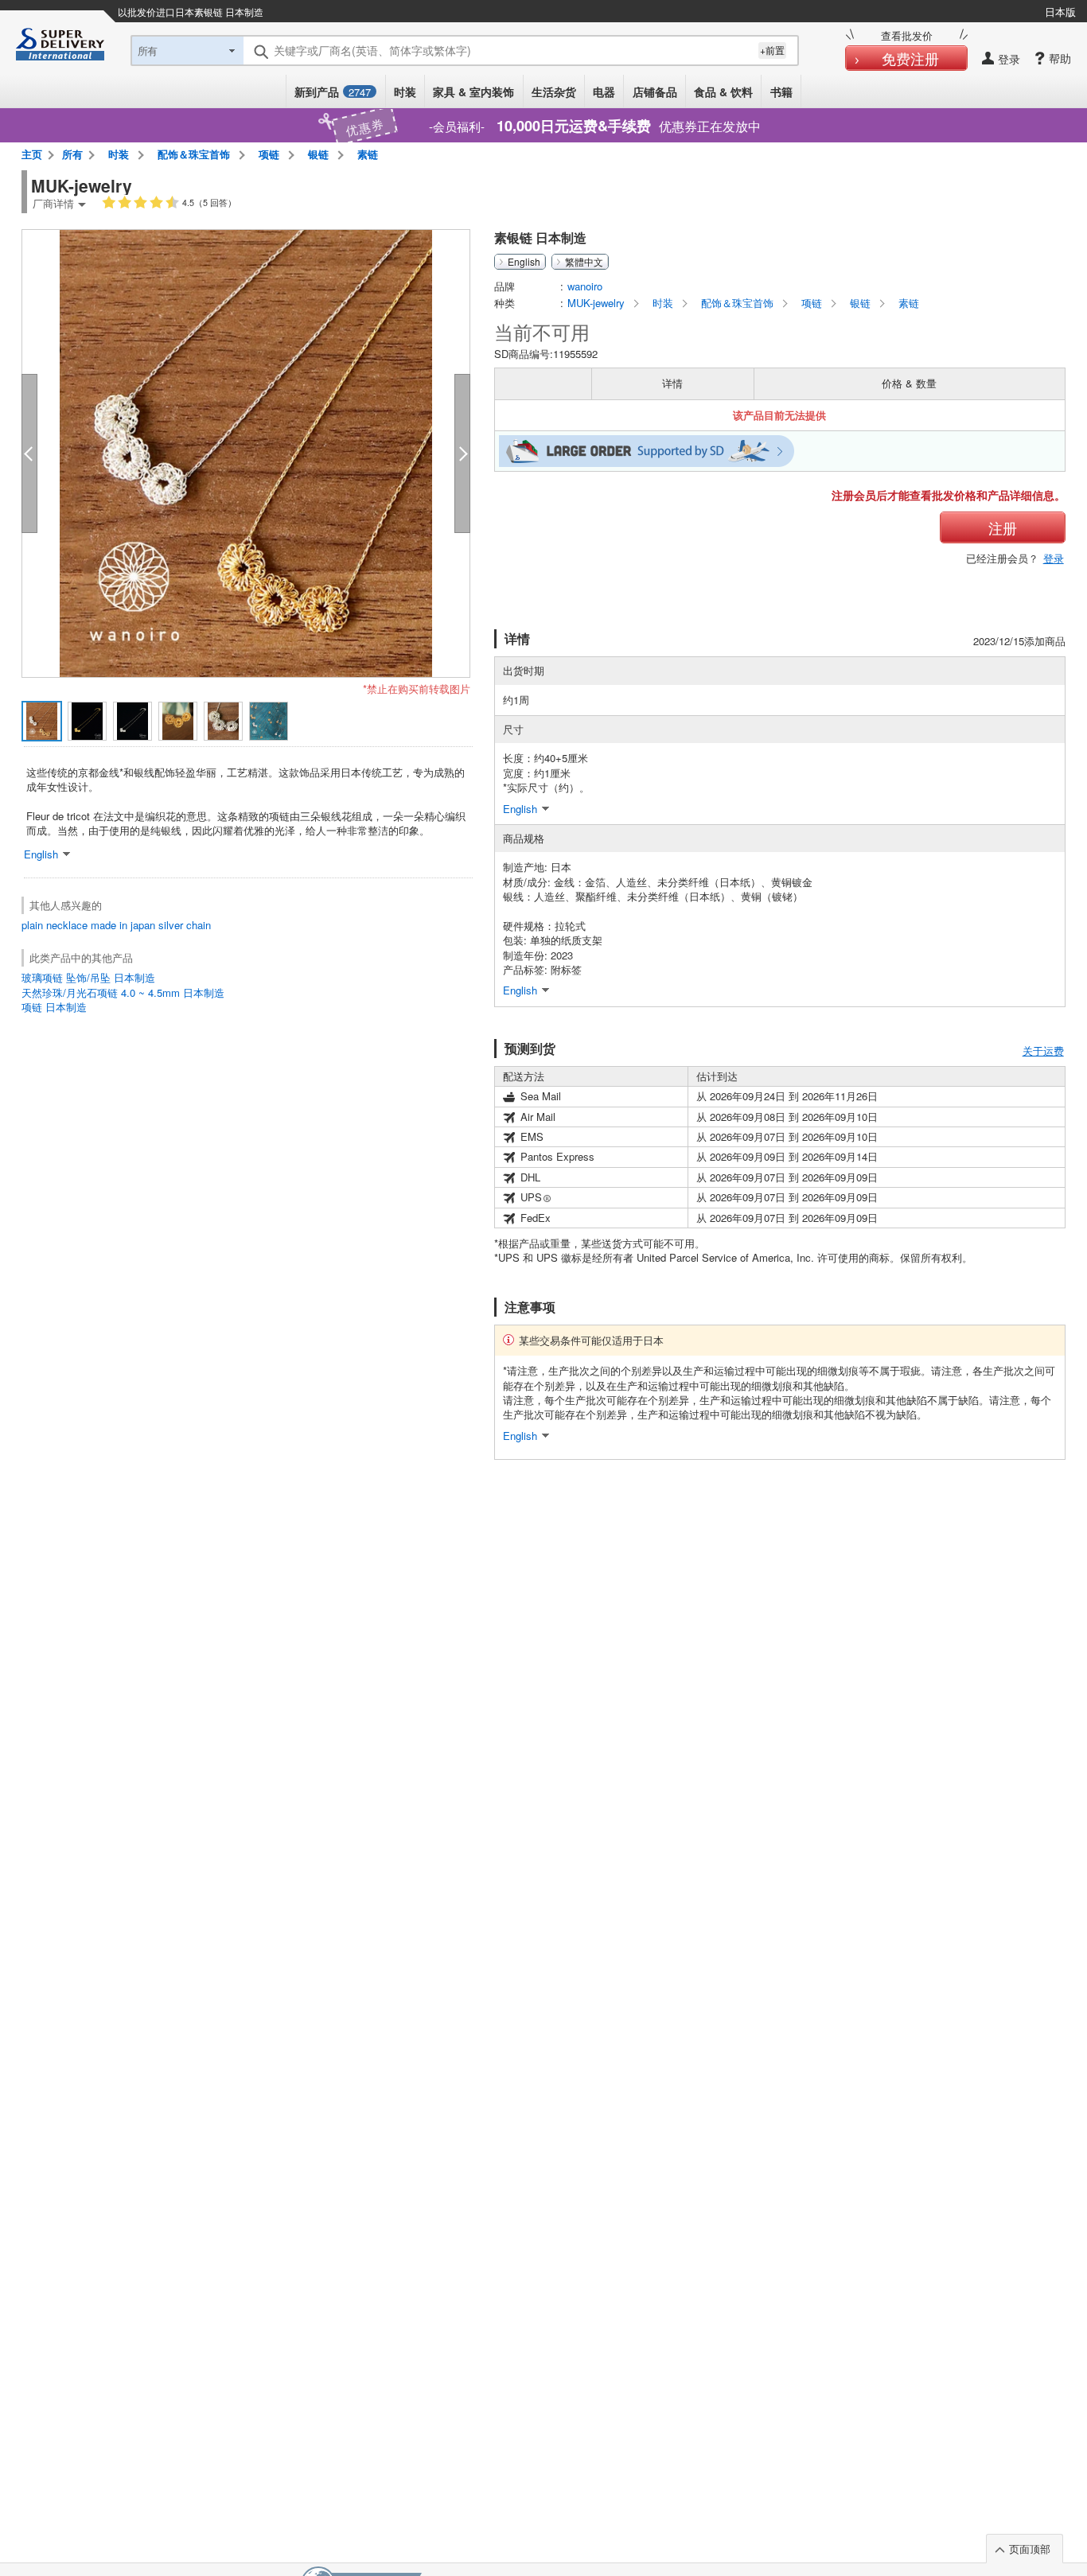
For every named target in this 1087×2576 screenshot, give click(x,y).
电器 (604, 91)
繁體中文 (584, 262)
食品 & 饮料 (723, 91)
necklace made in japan (101, 925)
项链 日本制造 (54, 1007)
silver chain (185, 925)
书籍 (781, 91)
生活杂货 (554, 91)
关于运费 (1043, 1051)
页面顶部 (1030, 2549)
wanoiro (585, 286)
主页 (32, 154)
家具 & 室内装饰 (473, 91)
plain (32, 925)
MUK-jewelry (598, 303)
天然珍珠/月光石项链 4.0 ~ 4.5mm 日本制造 (123, 992)
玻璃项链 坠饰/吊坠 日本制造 (88, 977)
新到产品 (333, 91)
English (524, 262)
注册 (1003, 527)
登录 (1054, 558)
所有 (72, 154)
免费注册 (910, 58)
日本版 (1060, 12)
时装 (405, 91)
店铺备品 (655, 91)
